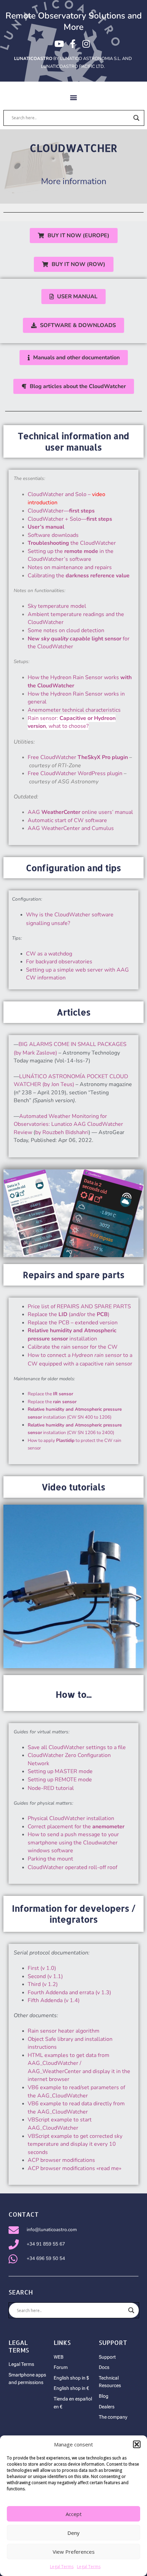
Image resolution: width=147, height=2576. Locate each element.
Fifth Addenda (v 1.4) (54, 2000)
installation (72, 1335)
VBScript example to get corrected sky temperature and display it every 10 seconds (75, 2144)
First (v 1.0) (42, 1968)
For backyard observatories (59, 962)
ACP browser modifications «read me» (75, 2168)
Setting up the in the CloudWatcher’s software (71, 555)
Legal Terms (62, 2567)
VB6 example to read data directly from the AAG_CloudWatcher (76, 2108)
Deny (73, 2533)
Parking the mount (50, 1859)
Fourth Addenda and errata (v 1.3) (69, 1993)
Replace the (50, 1394)
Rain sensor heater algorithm (64, 2031)
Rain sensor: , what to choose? (72, 722)
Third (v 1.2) (43, 1984)
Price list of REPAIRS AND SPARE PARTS (79, 1307)
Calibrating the (79, 576)
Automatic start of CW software (67, 820)
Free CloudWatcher (78, 757)
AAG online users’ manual (80, 812)
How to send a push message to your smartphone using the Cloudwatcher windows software (73, 1843)
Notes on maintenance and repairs (70, 567)
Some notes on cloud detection (66, 630)
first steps (82, 511)
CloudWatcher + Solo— (70, 519)
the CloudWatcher (72, 543)
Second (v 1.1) (45, 1976)
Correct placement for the (76, 1827)
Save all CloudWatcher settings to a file (77, 1747)
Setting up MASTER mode (60, 1771)
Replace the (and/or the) (69, 1314)
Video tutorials (73, 1487)
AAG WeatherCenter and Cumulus (71, 828)
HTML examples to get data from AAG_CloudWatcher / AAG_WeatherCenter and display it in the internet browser (79, 2067)
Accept (74, 2514)
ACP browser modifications (61, 2160)
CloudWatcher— (48, 511)
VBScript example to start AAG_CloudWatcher (60, 2124)
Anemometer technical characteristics (74, 710)
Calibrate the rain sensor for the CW (73, 1347)
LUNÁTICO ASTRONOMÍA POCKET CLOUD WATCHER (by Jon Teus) (71, 1081)
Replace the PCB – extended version (73, 1323)
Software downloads (53, 535)
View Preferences (74, 2552)
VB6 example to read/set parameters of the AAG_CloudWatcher (76, 2092)
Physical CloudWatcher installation (71, 1818)
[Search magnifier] (136, 118)
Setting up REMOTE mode (60, 1780)
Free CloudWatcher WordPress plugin (75, 773)
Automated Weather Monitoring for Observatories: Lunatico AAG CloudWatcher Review (68, 1124)
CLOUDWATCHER (73, 148)
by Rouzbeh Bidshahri (62, 1132)
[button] (137, 2444)
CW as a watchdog (49, 954)
